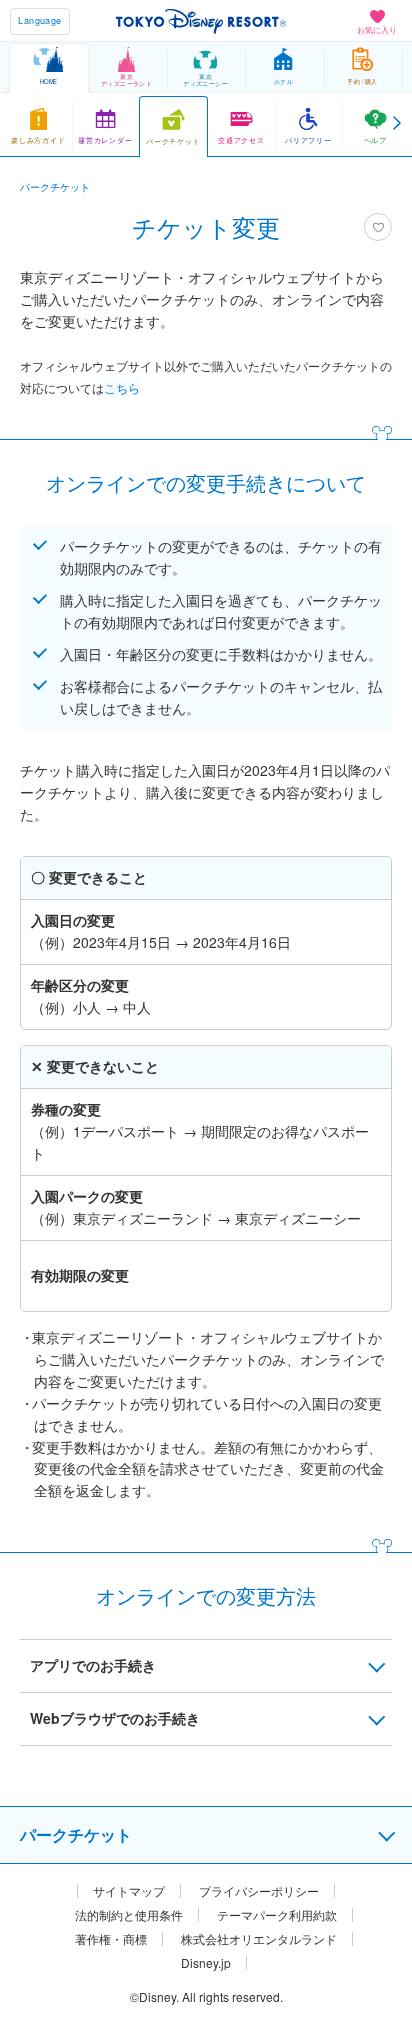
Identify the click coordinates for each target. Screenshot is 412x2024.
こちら (122, 387)
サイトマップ (129, 1891)
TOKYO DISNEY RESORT (201, 21)
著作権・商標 (111, 1939)
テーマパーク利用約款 (277, 1915)
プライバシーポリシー (259, 1891)
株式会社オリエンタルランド (259, 1939)
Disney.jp (206, 1963)
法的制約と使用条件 (129, 1915)
